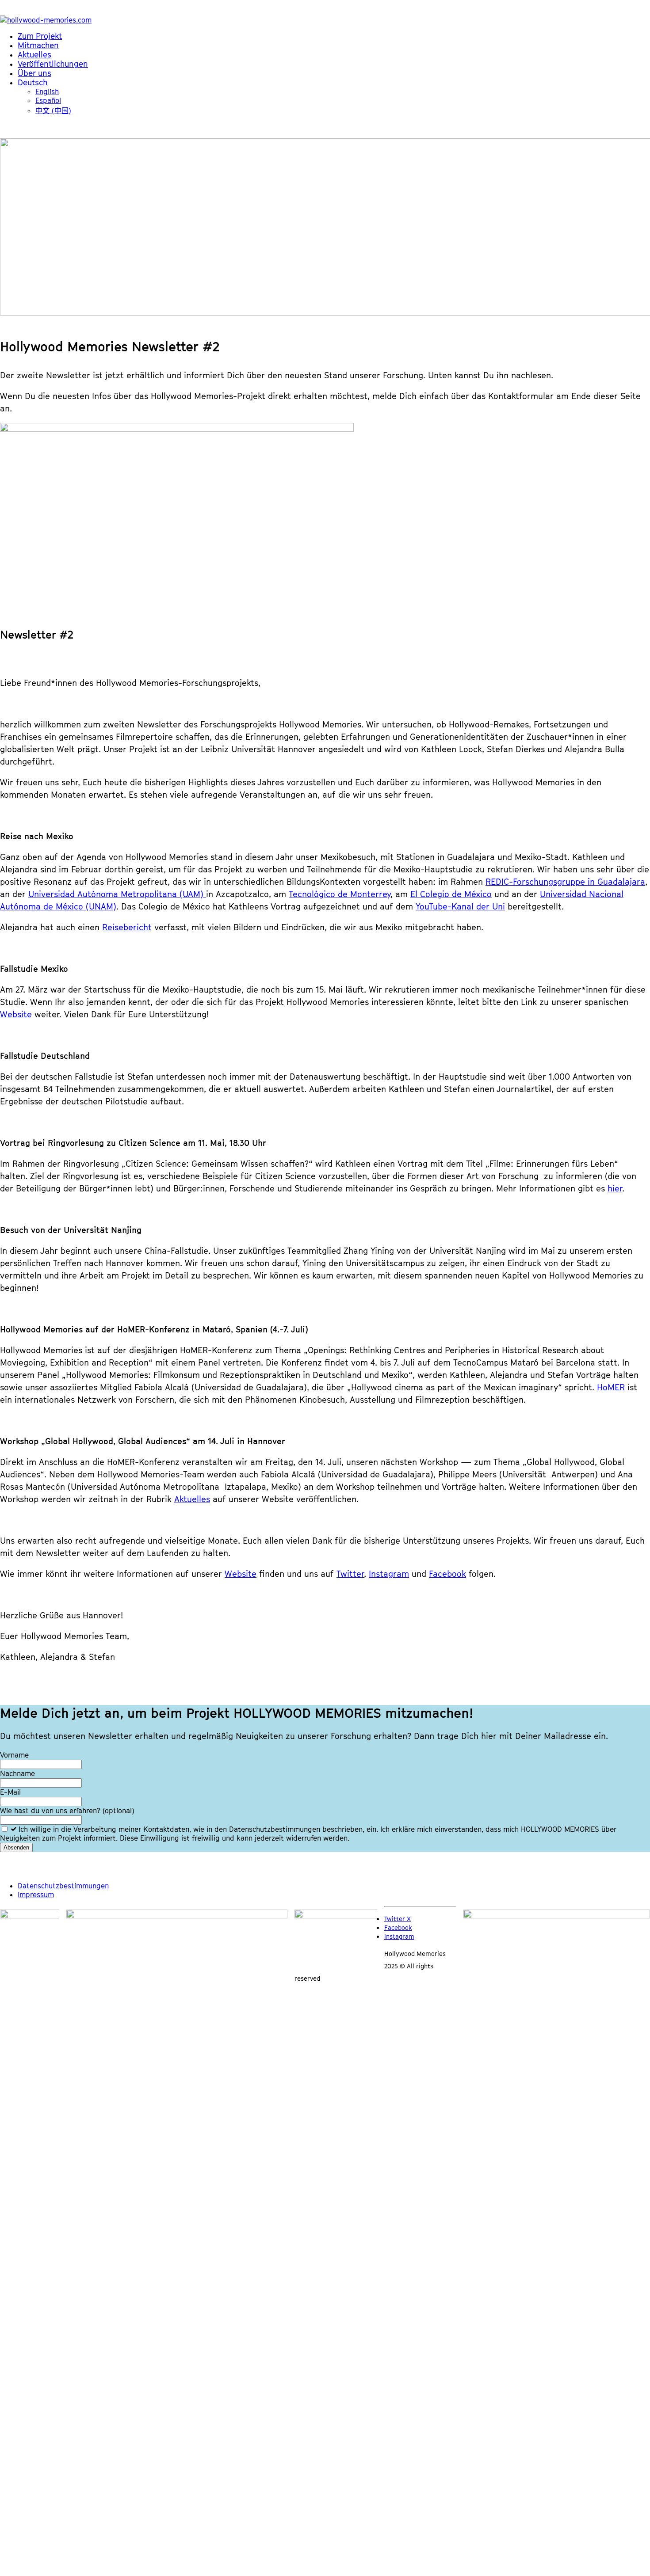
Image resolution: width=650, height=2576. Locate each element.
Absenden (16, 1847)
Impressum (36, 1895)
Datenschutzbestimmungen (63, 1886)
